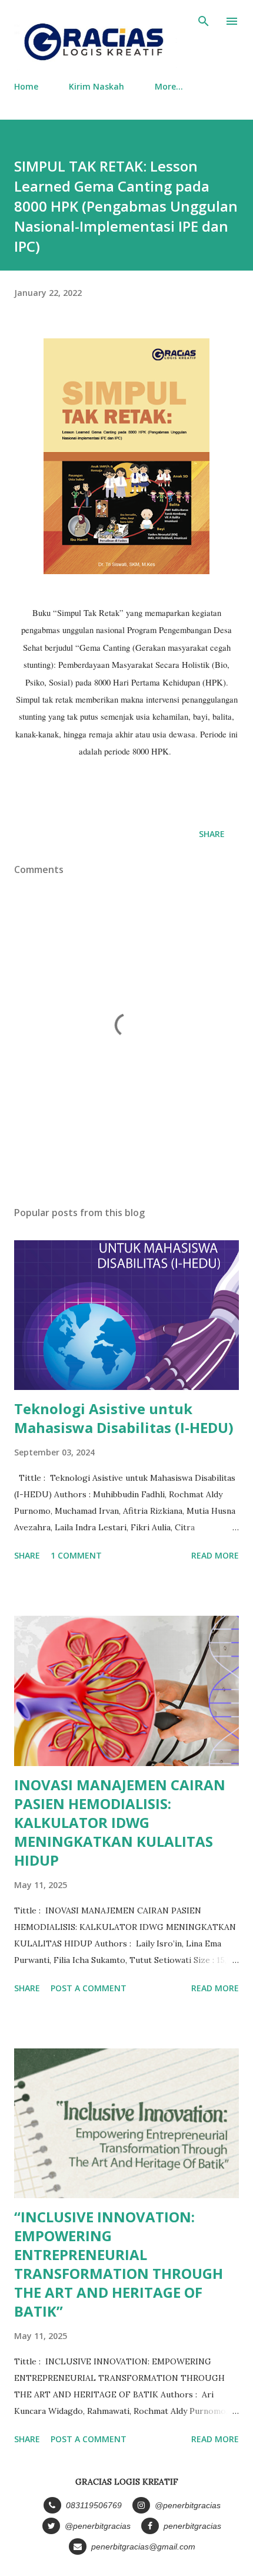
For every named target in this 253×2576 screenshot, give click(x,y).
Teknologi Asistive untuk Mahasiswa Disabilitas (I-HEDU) (124, 1418)
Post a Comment (89, 1988)
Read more (215, 1555)
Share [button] (212, 834)
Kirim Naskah (96, 86)
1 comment (76, 1555)
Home (26, 86)
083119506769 (93, 2505)
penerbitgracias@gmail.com (142, 2547)
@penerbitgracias (187, 2505)
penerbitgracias (191, 2526)
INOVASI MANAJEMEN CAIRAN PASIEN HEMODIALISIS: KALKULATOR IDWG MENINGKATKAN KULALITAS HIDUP (120, 1822)
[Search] (204, 21)
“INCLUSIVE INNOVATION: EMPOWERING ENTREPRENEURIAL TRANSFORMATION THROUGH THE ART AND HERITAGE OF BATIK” (119, 2264)
